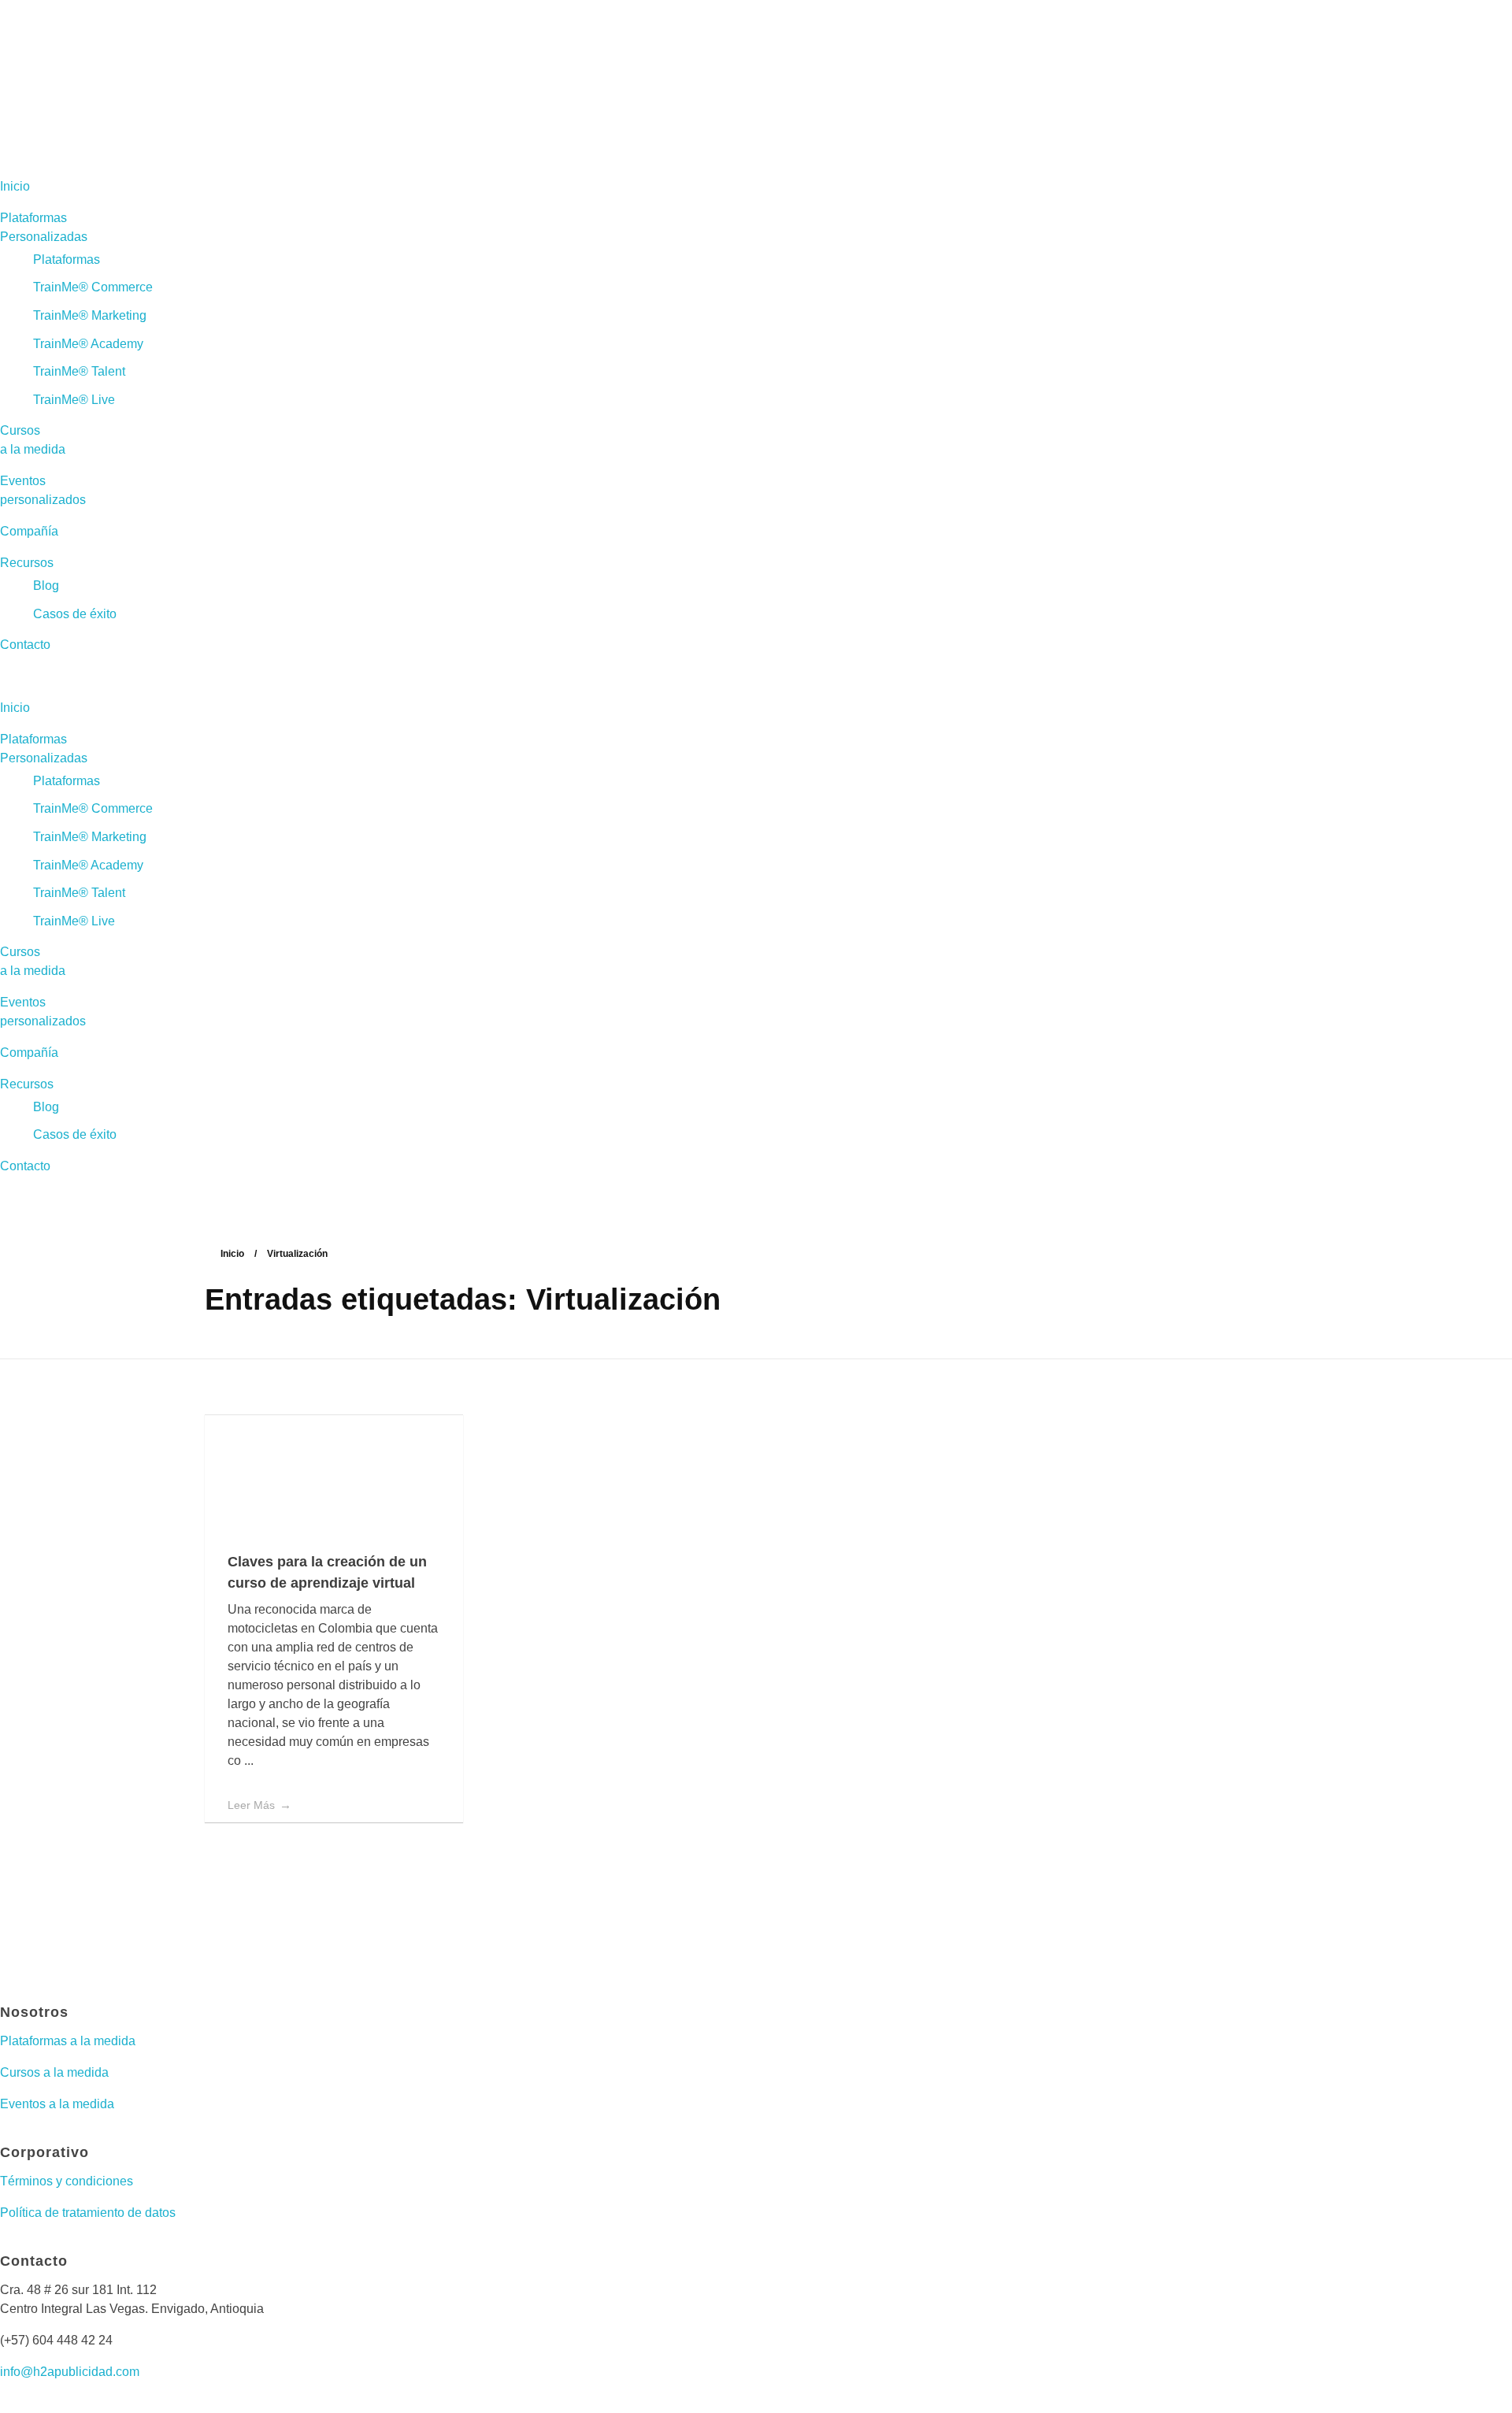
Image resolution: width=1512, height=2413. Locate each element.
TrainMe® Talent (79, 371)
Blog (46, 586)
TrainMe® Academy (88, 344)
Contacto (25, 645)
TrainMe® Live (74, 400)
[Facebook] (20, 1961)
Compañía (29, 531)
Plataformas (67, 259)
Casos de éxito (75, 614)
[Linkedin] (147, 1961)
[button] (756, 676)
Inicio (15, 186)
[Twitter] (105, 1961)
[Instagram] (62, 1961)
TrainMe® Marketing (90, 315)
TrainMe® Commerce (93, 287)
